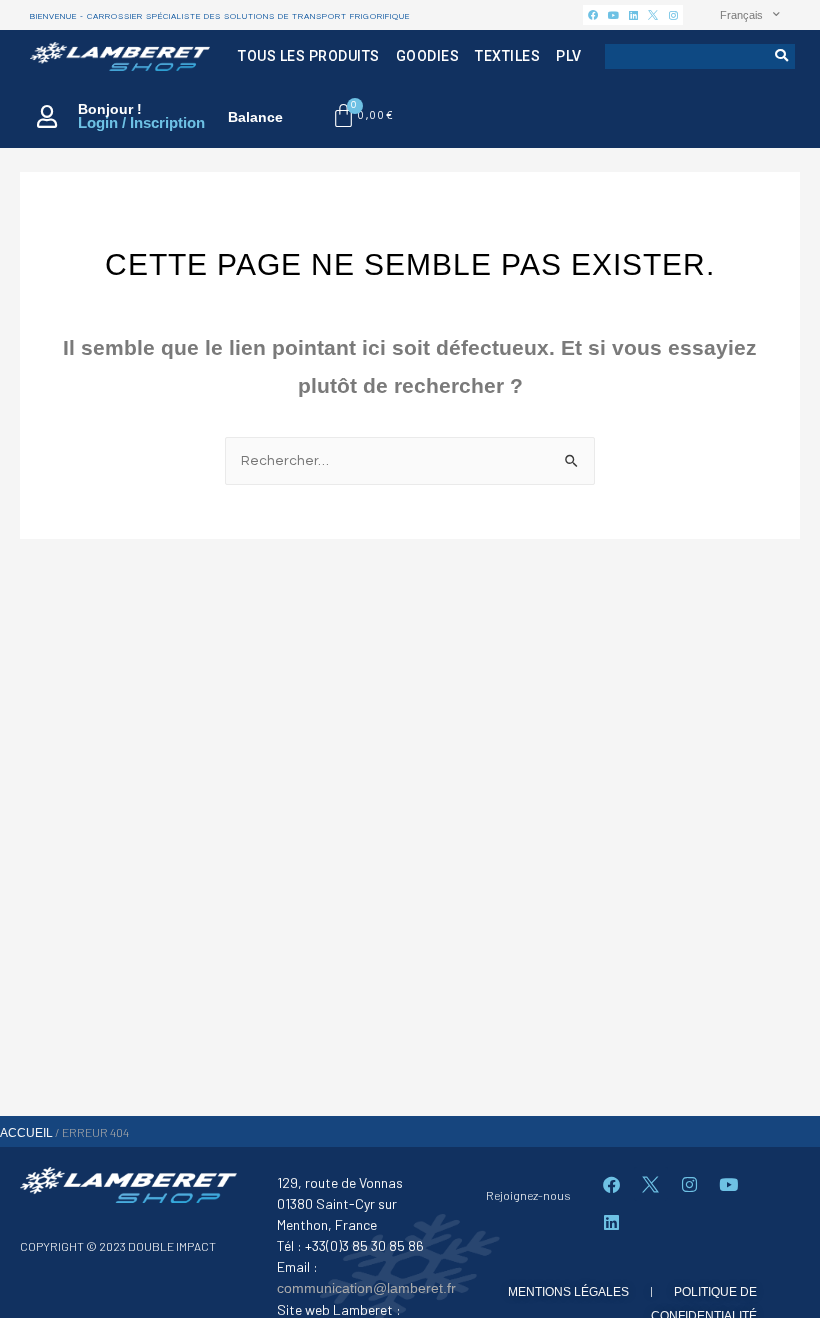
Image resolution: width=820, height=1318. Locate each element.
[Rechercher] (782, 56)
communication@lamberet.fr (366, 1288)
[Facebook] (593, 15)
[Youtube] (613, 15)
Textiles (507, 56)
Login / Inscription (141, 122)
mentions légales (568, 1292)
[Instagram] (673, 15)
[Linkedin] (633, 15)
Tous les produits (309, 56)
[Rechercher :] (410, 459)
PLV (569, 56)
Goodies (428, 56)
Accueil (26, 1133)
